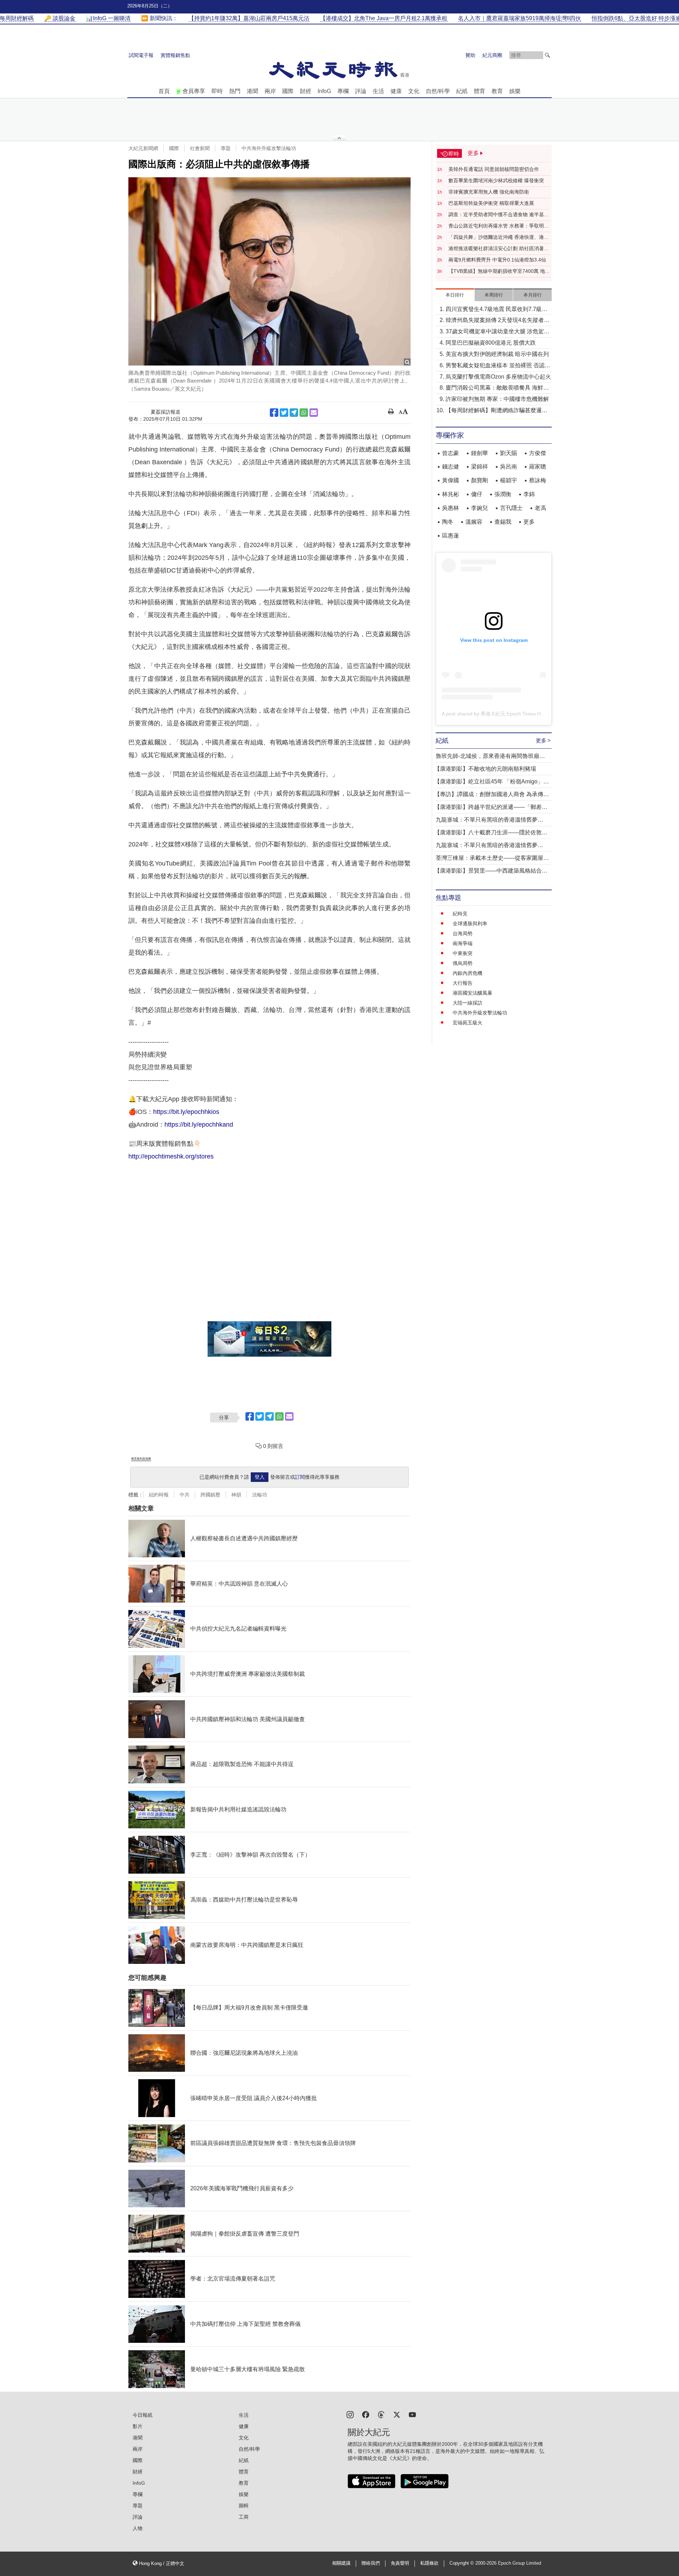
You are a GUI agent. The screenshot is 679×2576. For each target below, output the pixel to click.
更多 (529, 522)
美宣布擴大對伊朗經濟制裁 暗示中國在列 (497, 354)
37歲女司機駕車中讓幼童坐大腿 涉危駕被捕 (498, 332)
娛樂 (515, 91)
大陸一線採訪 (468, 1003)
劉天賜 (509, 453)
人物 (138, 2528)
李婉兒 (480, 508)
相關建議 (341, 2563)
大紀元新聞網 (143, 148)
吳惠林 (451, 508)
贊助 (470, 55)
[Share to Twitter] (284, 413)
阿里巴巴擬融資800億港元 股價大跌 (491, 343)
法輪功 (260, 1495)
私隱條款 (429, 2563)
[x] (397, 2414)
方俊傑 (538, 453)
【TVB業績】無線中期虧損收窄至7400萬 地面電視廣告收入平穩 (499, 271)
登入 (260, 1477)
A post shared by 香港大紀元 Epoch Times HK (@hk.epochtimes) (514, 714)
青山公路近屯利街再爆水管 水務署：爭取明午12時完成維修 (499, 226)
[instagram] (350, 2414)
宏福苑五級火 (468, 1023)
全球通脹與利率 (470, 924)
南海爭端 (463, 943)
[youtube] (412, 2414)
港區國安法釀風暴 (472, 993)
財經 (306, 91)
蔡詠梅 (538, 480)
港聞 (253, 91)
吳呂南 (509, 467)
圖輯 (244, 2506)
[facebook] (366, 2414)
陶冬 (448, 522)
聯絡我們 (371, 2563)
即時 (217, 91)
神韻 (236, 1495)
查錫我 (503, 522)
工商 (244, 2517)
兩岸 (270, 91)
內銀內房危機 (468, 973)
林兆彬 (451, 494)
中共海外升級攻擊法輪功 (269, 148)
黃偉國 (451, 480)
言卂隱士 (511, 508)
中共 (185, 1495)
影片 (138, 2426)
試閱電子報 (141, 55)
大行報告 (463, 983)
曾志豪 (451, 453)
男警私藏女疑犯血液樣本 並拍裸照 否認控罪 (498, 366)
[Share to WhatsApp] (304, 413)
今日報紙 (143, 2415)
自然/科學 (438, 91)
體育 (480, 91)
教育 (497, 91)
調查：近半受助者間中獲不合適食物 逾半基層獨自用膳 (499, 215)
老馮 (540, 508)
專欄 (343, 91)
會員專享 (194, 91)
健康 (396, 91)
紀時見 (460, 914)
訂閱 (300, 1477)
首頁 (164, 91)
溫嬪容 (474, 522)
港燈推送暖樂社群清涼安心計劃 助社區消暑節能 (499, 249)
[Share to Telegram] (294, 413)
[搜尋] (547, 55)
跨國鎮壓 (210, 1495)
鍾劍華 (480, 453)
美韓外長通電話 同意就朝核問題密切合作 (494, 169)
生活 (378, 91)
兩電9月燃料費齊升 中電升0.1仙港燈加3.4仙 (497, 260)
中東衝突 (463, 953)
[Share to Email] (314, 413)
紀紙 (462, 91)
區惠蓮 (451, 536)
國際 (288, 91)
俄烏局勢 (463, 963)
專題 (226, 148)
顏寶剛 (480, 480)
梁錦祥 (480, 467)
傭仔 (477, 494)
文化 (414, 91)
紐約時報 (159, 1495)
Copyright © (462, 2563)
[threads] (381, 2414)
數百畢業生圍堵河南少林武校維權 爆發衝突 (496, 180)
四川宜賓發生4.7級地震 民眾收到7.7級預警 (497, 310)
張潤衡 (503, 494)
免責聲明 (400, 2563)
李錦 (529, 494)
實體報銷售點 (175, 55)
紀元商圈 (492, 55)
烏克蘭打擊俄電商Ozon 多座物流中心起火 (498, 377)
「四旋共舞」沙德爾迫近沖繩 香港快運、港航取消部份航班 (499, 237)
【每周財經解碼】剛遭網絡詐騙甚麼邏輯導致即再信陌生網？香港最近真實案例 (497, 411)
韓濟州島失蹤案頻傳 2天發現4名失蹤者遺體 (498, 321)
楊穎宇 (509, 480)
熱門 (235, 91)
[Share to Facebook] (274, 413)
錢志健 (451, 467)
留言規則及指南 (141, 1459)
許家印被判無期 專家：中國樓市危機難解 (497, 399)
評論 (361, 91)
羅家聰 (538, 467)
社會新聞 (200, 148)
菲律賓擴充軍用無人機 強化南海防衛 (489, 192)
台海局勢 (463, 933)
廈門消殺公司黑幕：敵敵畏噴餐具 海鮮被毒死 (497, 388)
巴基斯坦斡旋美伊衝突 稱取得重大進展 (491, 203)
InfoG (324, 91)
